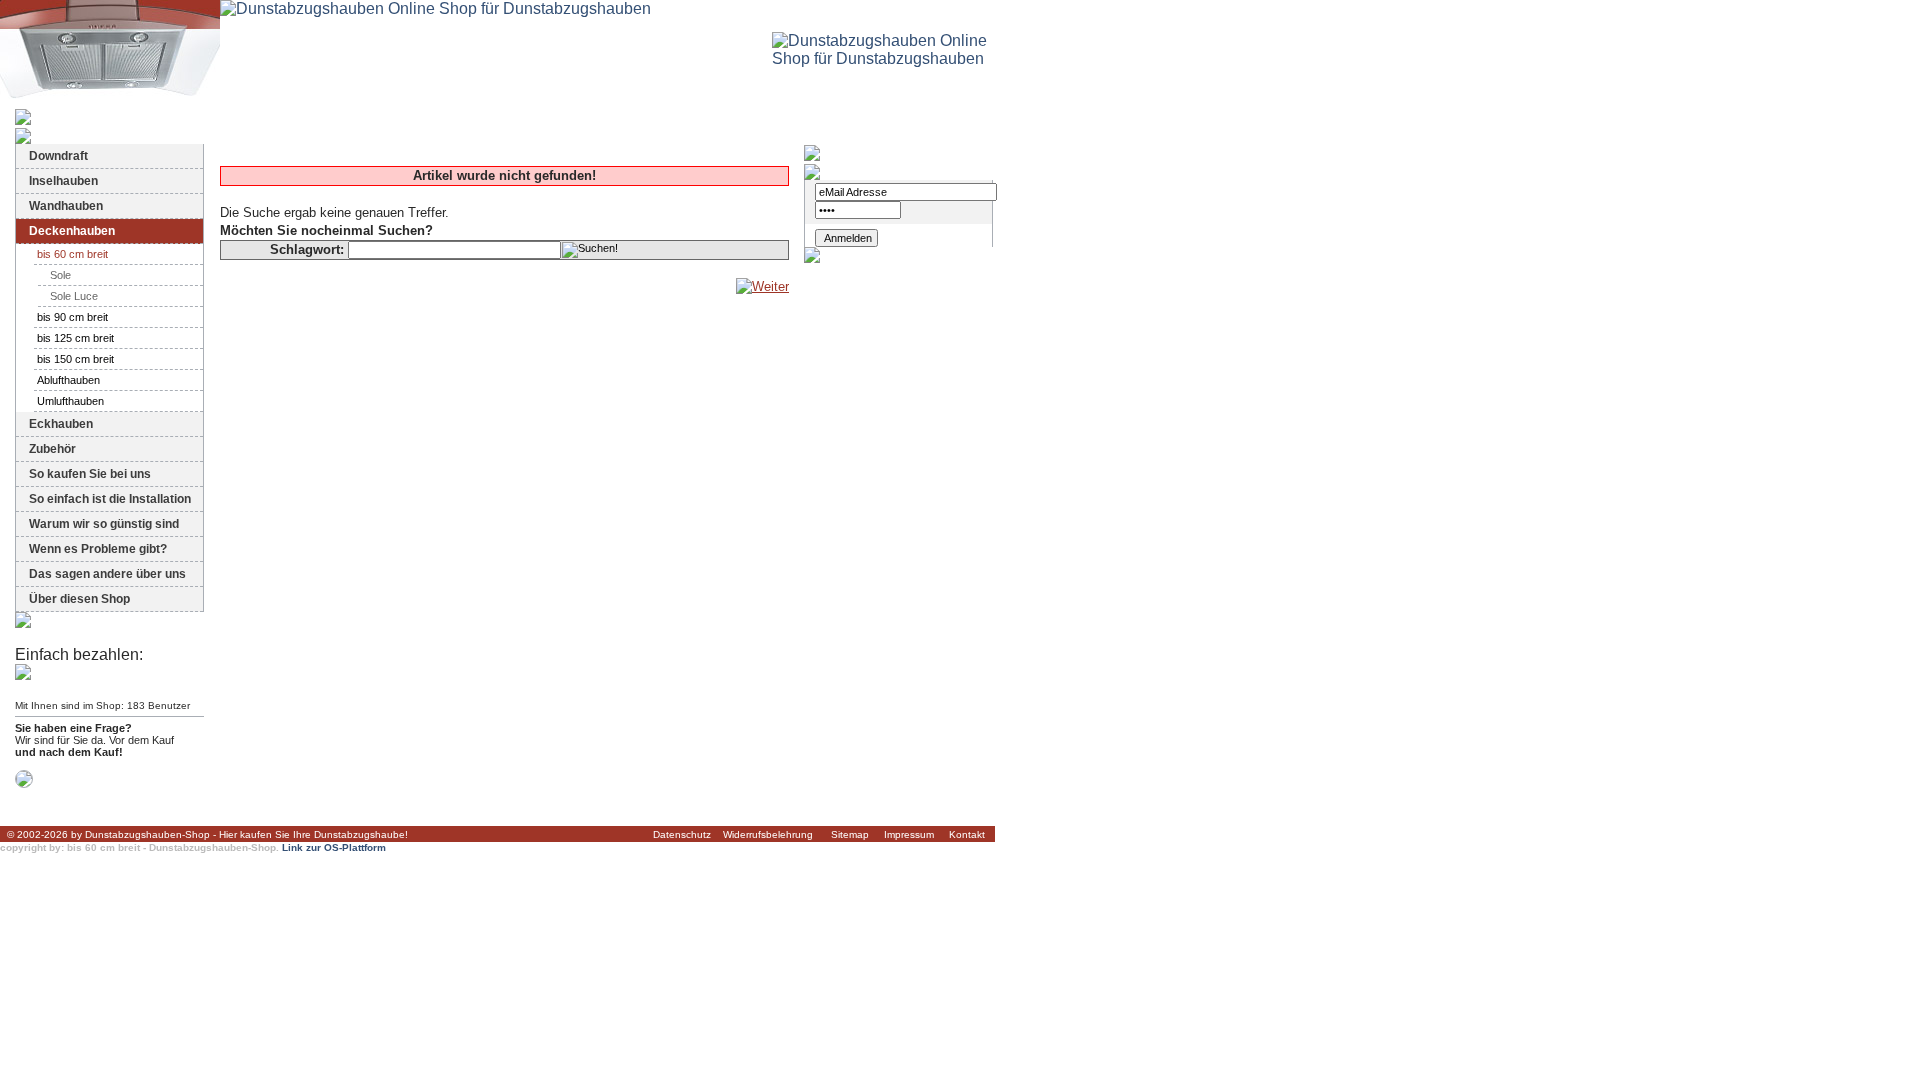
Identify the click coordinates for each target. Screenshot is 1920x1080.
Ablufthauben (68, 380)
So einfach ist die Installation (110, 499)
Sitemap (850, 834)
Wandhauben (66, 206)
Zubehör (52, 449)
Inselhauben (63, 181)
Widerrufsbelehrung (768, 834)
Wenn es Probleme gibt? (98, 549)
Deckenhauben (72, 231)
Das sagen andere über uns (107, 574)
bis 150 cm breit (75, 359)
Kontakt (967, 834)
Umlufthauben (70, 401)
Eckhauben (61, 424)
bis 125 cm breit (75, 338)
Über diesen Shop (79, 599)
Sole (60, 275)
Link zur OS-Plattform (334, 847)
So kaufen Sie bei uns (90, 474)
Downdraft (58, 156)
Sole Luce (74, 296)
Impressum (909, 834)
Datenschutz (682, 834)
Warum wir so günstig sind (104, 524)
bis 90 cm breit (72, 317)
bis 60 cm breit (72, 254)
